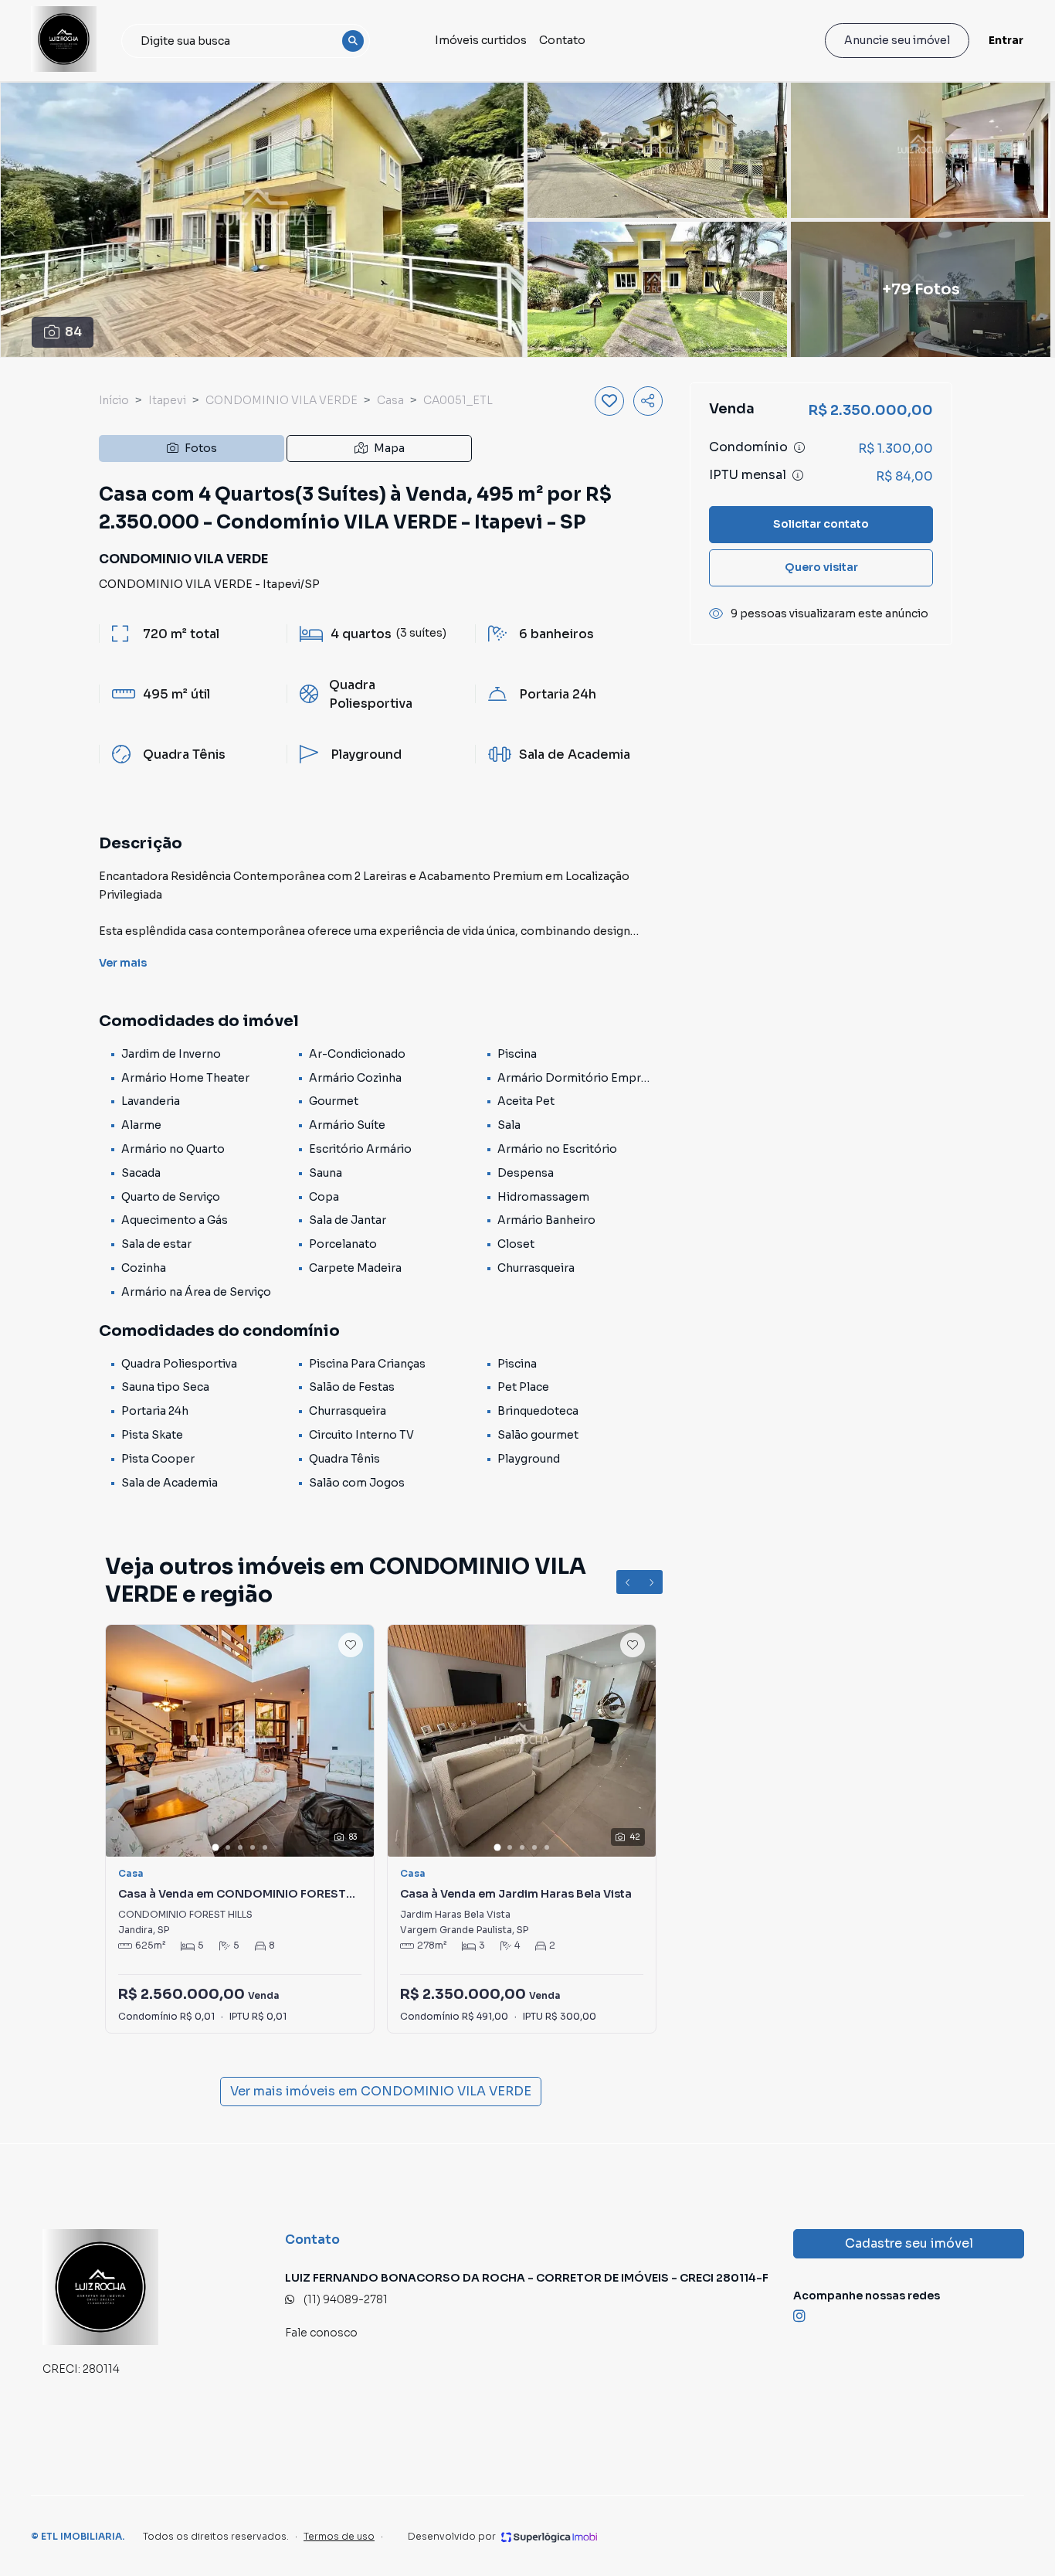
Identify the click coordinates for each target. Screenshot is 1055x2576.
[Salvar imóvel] (609, 401)
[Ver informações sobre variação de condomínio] (799, 447)
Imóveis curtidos (481, 40)
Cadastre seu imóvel (909, 2243)
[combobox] (246, 41)
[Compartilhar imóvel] (648, 401)
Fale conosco (321, 2333)
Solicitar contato (821, 524)
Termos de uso (339, 2536)
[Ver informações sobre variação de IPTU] (798, 475)
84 (73, 332)
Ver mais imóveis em (381, 2091)
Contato (562, 40)
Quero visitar (821, 567)
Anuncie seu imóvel (897, 40)
